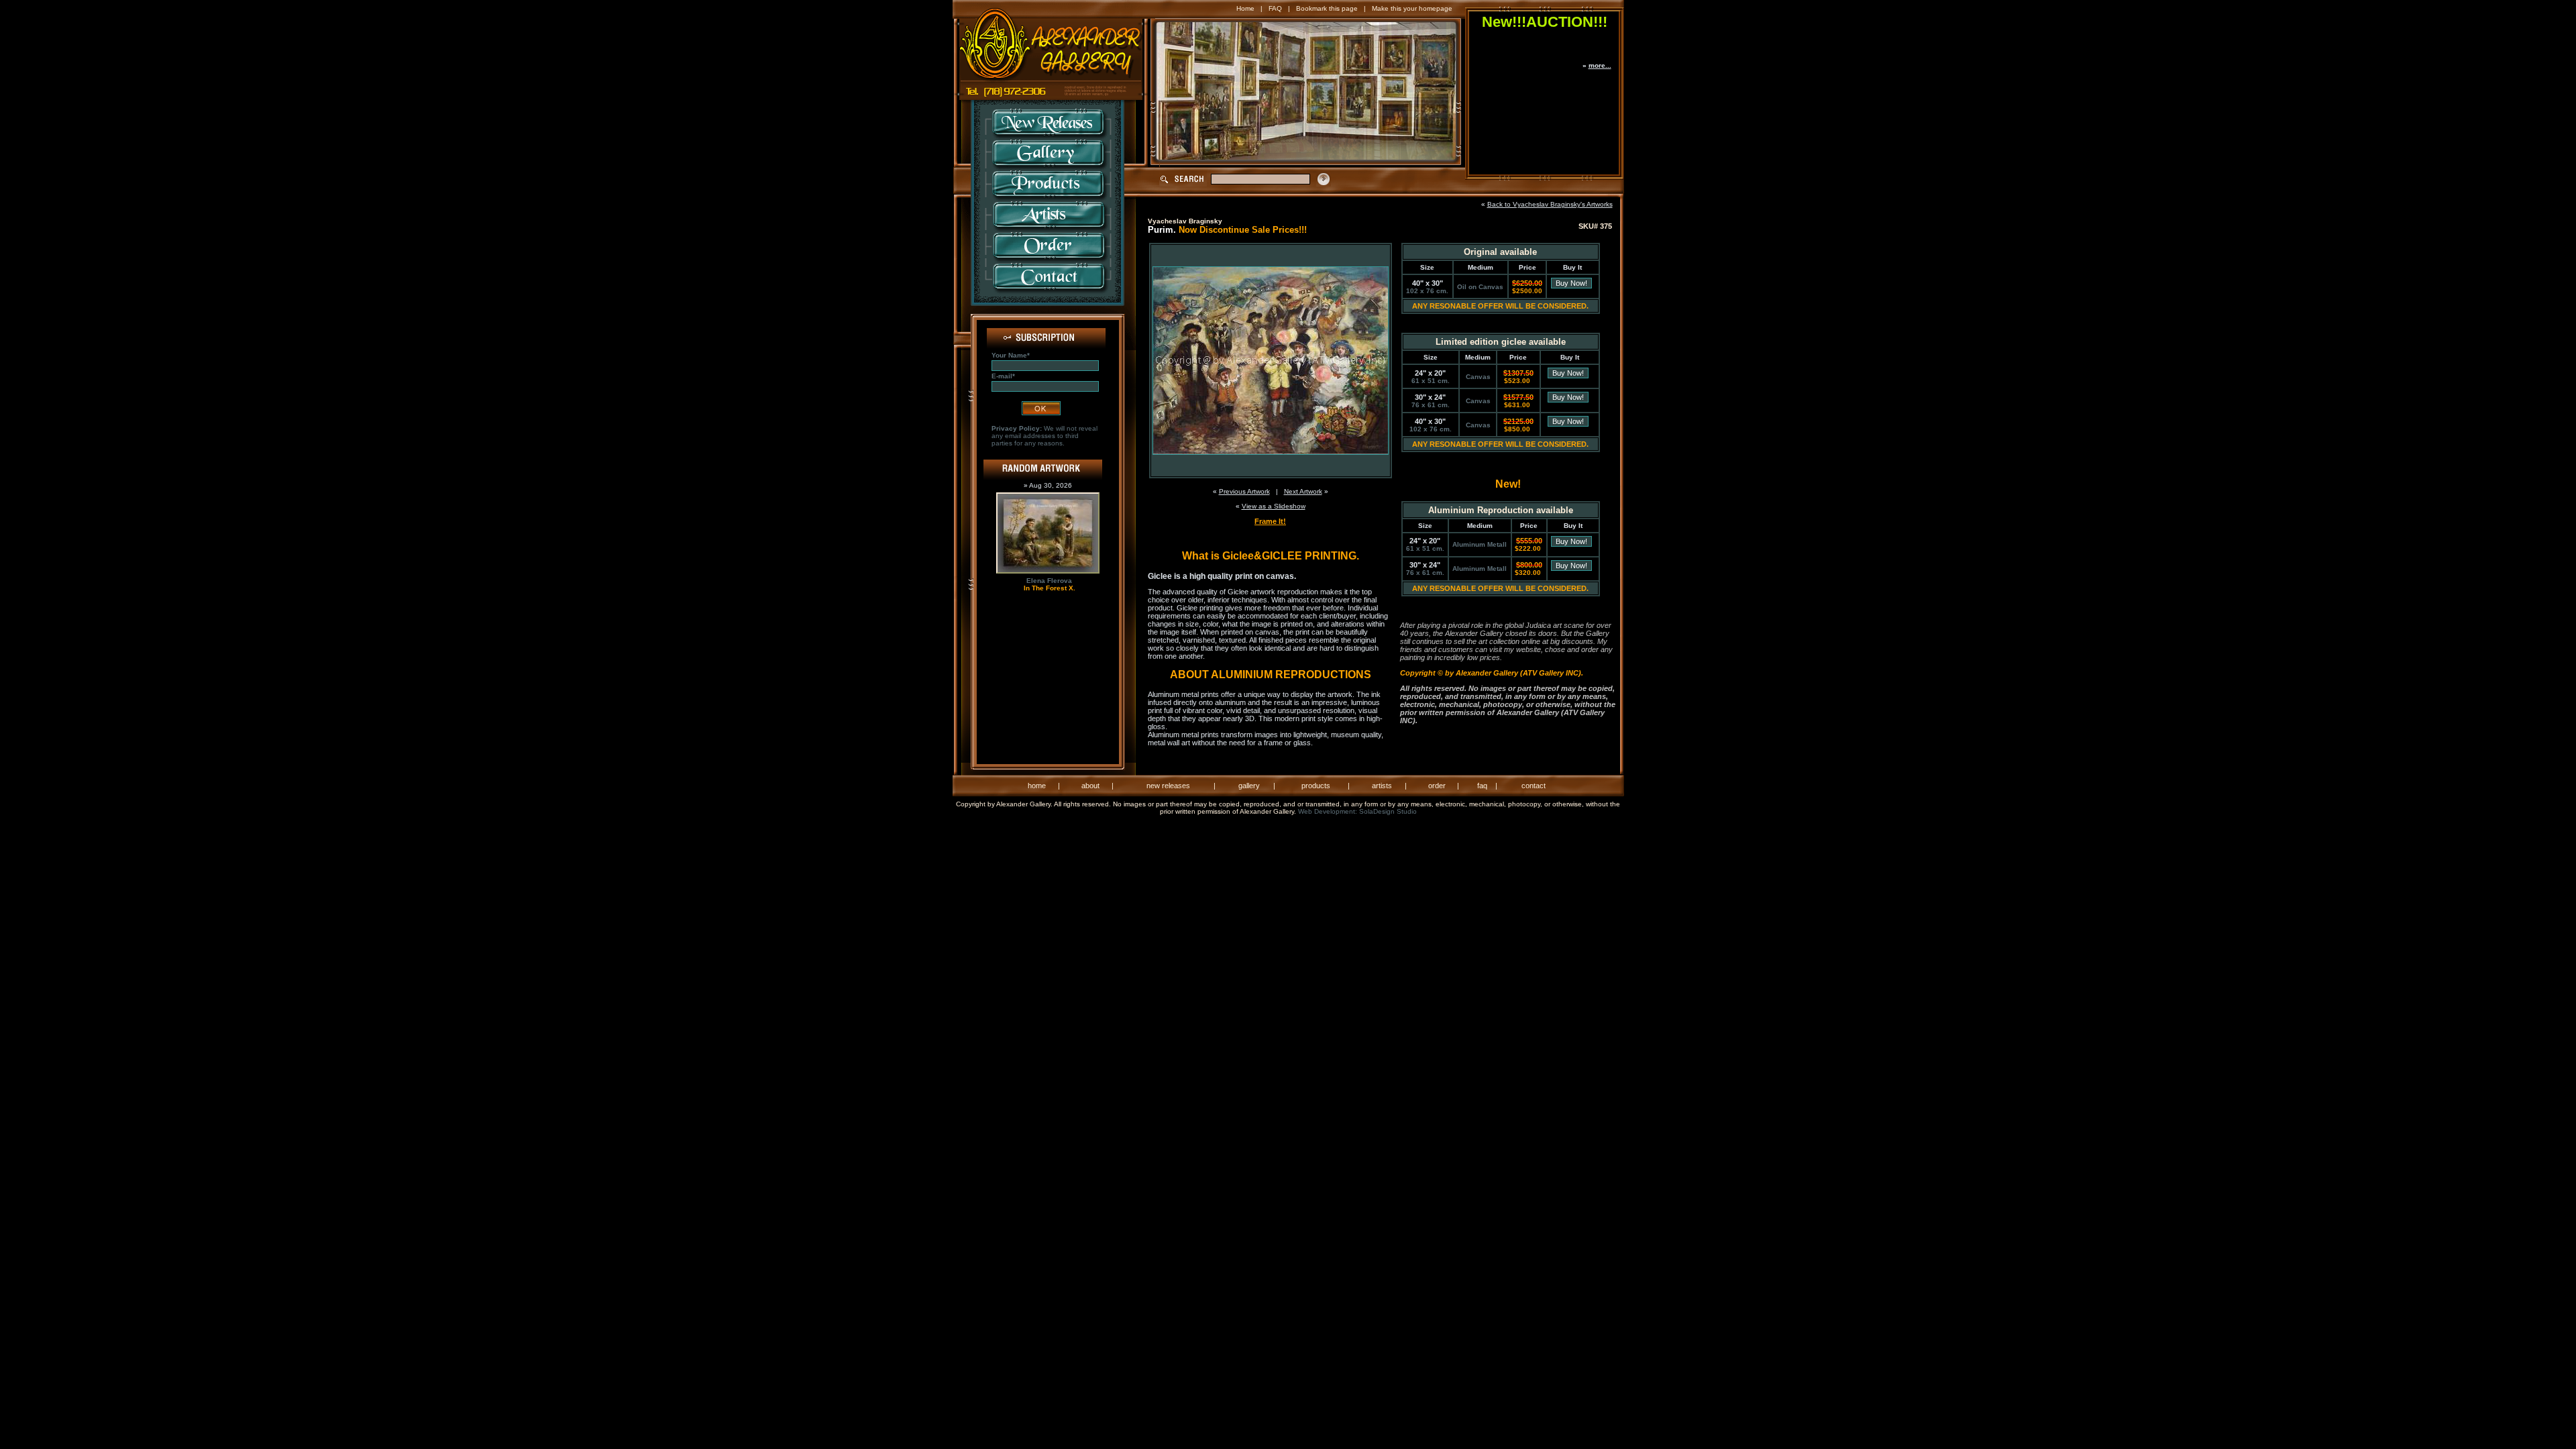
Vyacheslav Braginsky (1185, 221)
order (1437, 786)
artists (1382, 786)
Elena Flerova (1049, 581)
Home (1245, 8)
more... (1600, 65)
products (1316, 786)
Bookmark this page (1327, 8)
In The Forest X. (1050, 588)
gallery (1249, 786)
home (1037, 786)
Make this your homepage (1412, 8)
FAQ (1275, 8)
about (1090, 786)
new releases (1168, 786)
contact (1534, 786)
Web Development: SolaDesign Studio (1357, 811)
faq (1482, 786)
